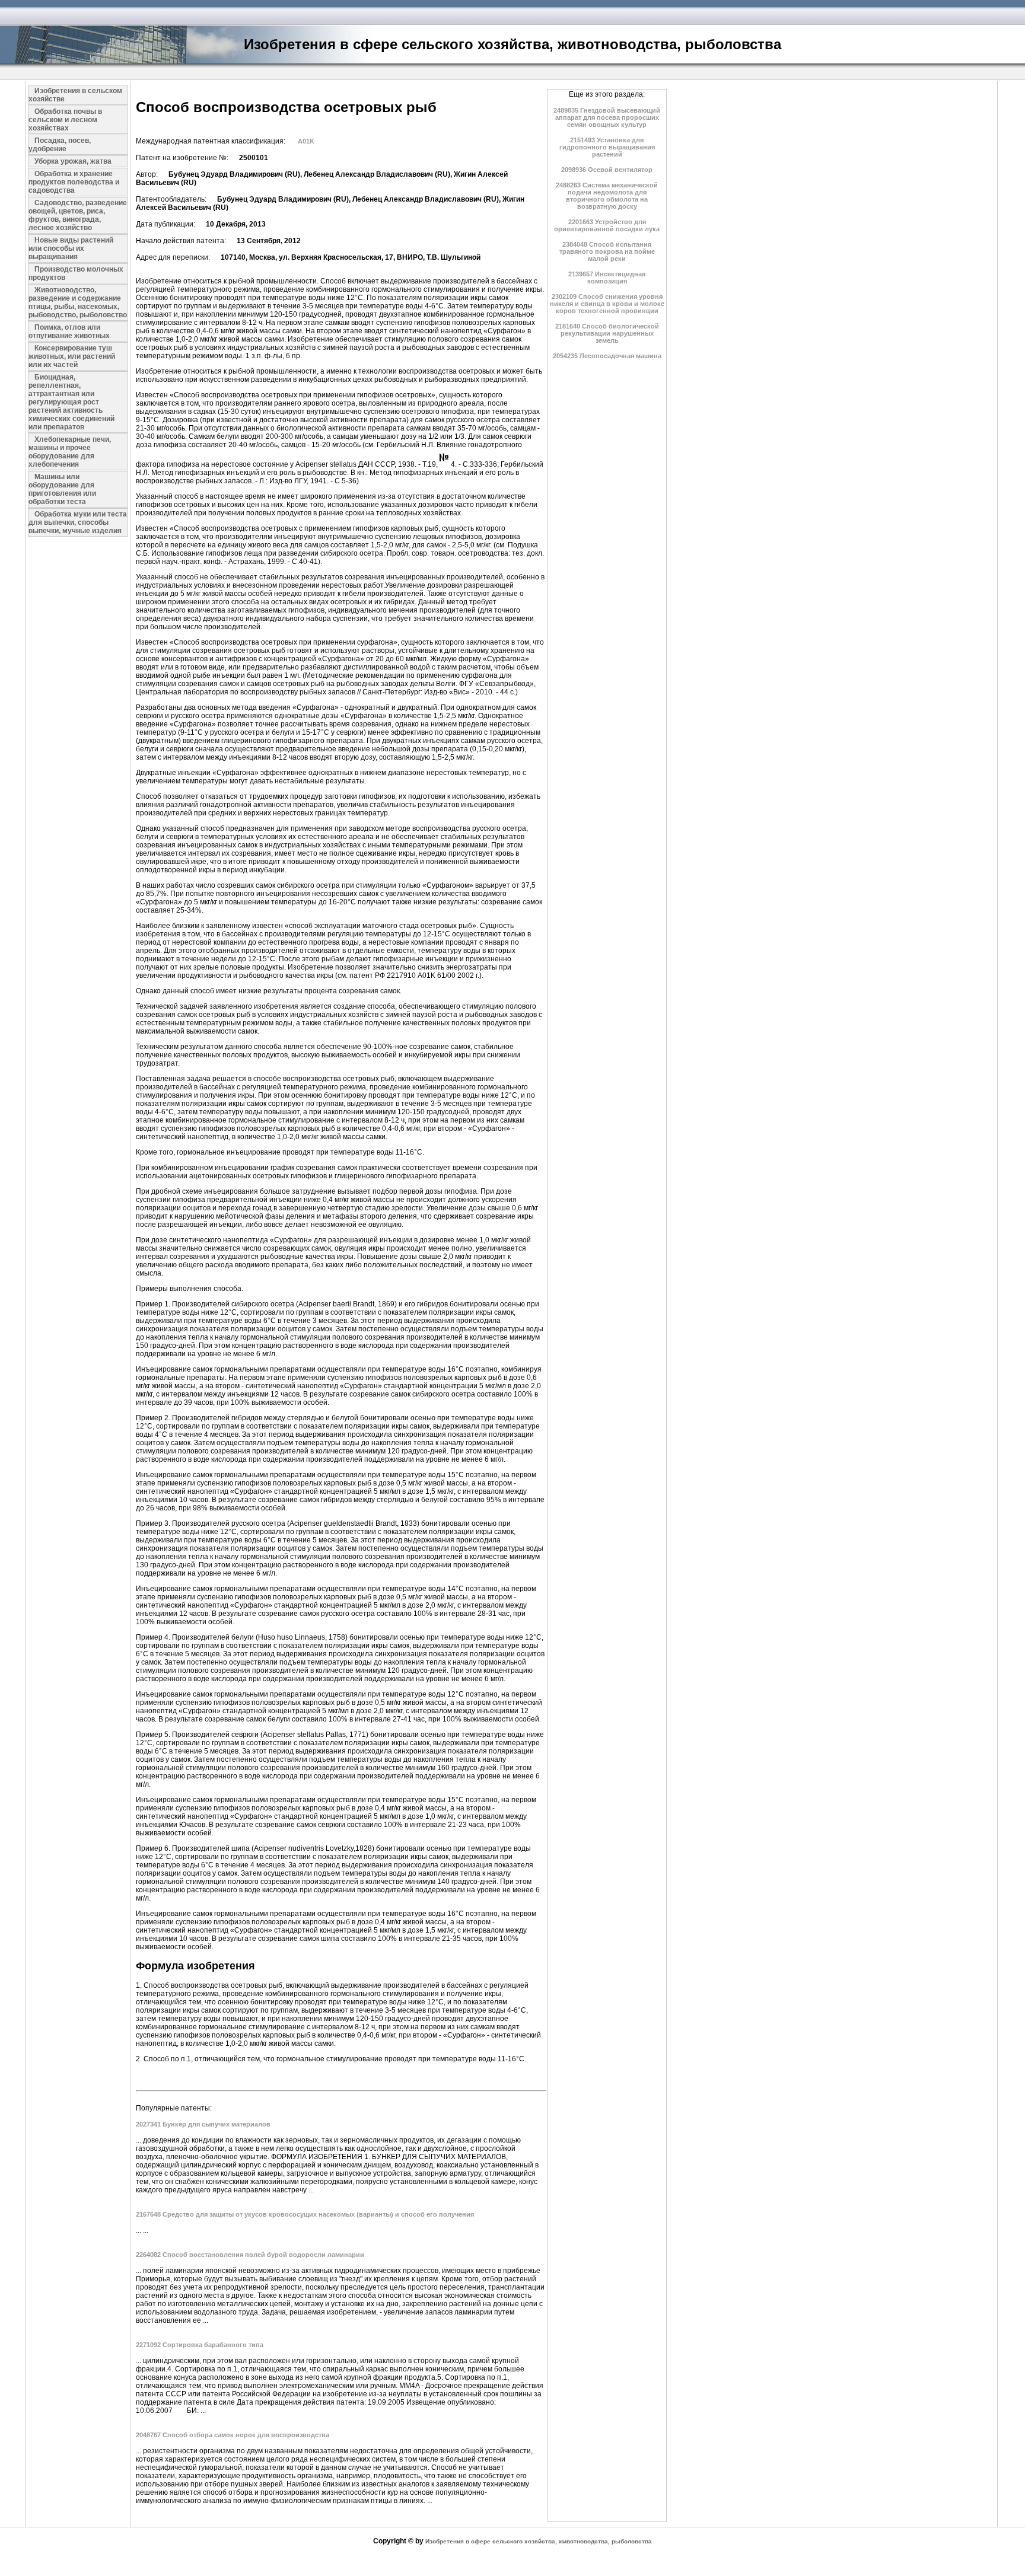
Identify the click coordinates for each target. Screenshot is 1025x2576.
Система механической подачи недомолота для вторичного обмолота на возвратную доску (607, 196)
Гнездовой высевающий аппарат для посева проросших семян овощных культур (607, 117)
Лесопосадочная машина (607, 356)
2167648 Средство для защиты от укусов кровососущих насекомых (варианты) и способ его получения (305, 2214)
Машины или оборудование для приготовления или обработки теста (62, 489)
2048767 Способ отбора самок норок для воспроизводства (233, 2435)
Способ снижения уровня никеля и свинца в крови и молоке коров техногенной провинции (607, 304)
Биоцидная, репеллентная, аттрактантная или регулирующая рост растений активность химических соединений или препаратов (71, 402)
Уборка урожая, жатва (73, 161)
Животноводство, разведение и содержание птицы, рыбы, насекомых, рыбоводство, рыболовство (78, 302)
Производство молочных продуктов (76, 273)
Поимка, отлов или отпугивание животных (69, 331)
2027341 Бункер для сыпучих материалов (203, 2124)
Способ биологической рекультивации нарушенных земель (607, 333)
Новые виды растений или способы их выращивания (71, 248)
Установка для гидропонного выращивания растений (607, 147)
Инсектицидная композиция (607, 278)
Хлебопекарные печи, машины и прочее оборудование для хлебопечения (70, 452)
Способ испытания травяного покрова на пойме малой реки (607, 251)
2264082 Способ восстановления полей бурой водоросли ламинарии (250, 2255)
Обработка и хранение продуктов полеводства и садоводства (74, 182)
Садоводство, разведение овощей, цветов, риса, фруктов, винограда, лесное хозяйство (78, 215)
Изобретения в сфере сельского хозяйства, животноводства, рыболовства (539, 2541)
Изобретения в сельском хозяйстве (75, 95)
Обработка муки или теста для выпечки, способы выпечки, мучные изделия (78, 522)
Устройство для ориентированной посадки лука (607, 225)
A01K (306, 141)
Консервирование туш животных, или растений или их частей (72, 356)
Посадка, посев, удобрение (60, 145)
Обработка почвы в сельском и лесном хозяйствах (65, 120)
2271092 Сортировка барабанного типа (200, 2345)
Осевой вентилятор (607, 170)
